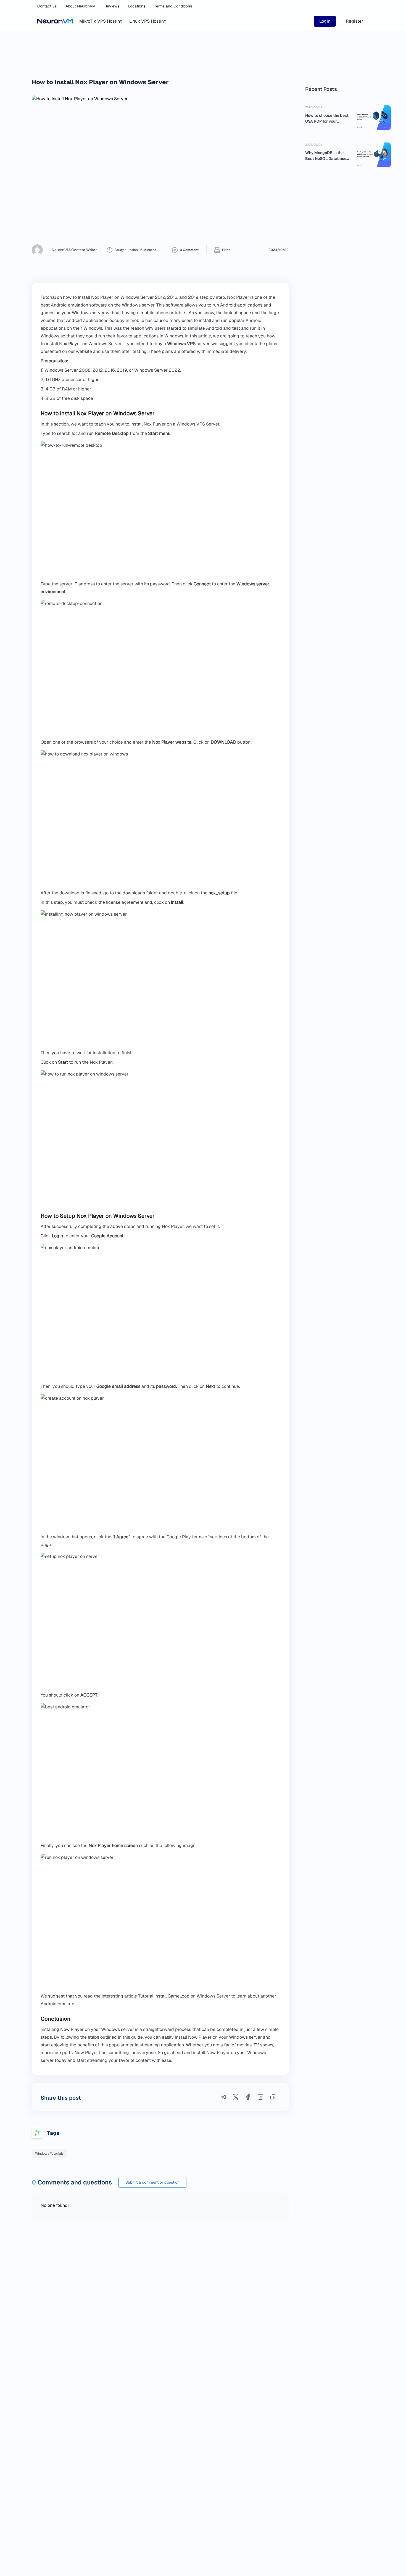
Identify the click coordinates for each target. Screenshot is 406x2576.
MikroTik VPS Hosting (101, 21)
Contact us (47, 6)
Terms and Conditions (173, 6)
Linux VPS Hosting (148, 21)
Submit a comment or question (152, 2182)
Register (354, 21)
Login (325, 21)
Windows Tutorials (49, 2154)
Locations (137, 6)
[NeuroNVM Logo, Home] (55, 21)
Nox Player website (172, 742)
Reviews (112, 6)
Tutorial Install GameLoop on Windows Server (184, 1996)
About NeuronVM (81, 6)
